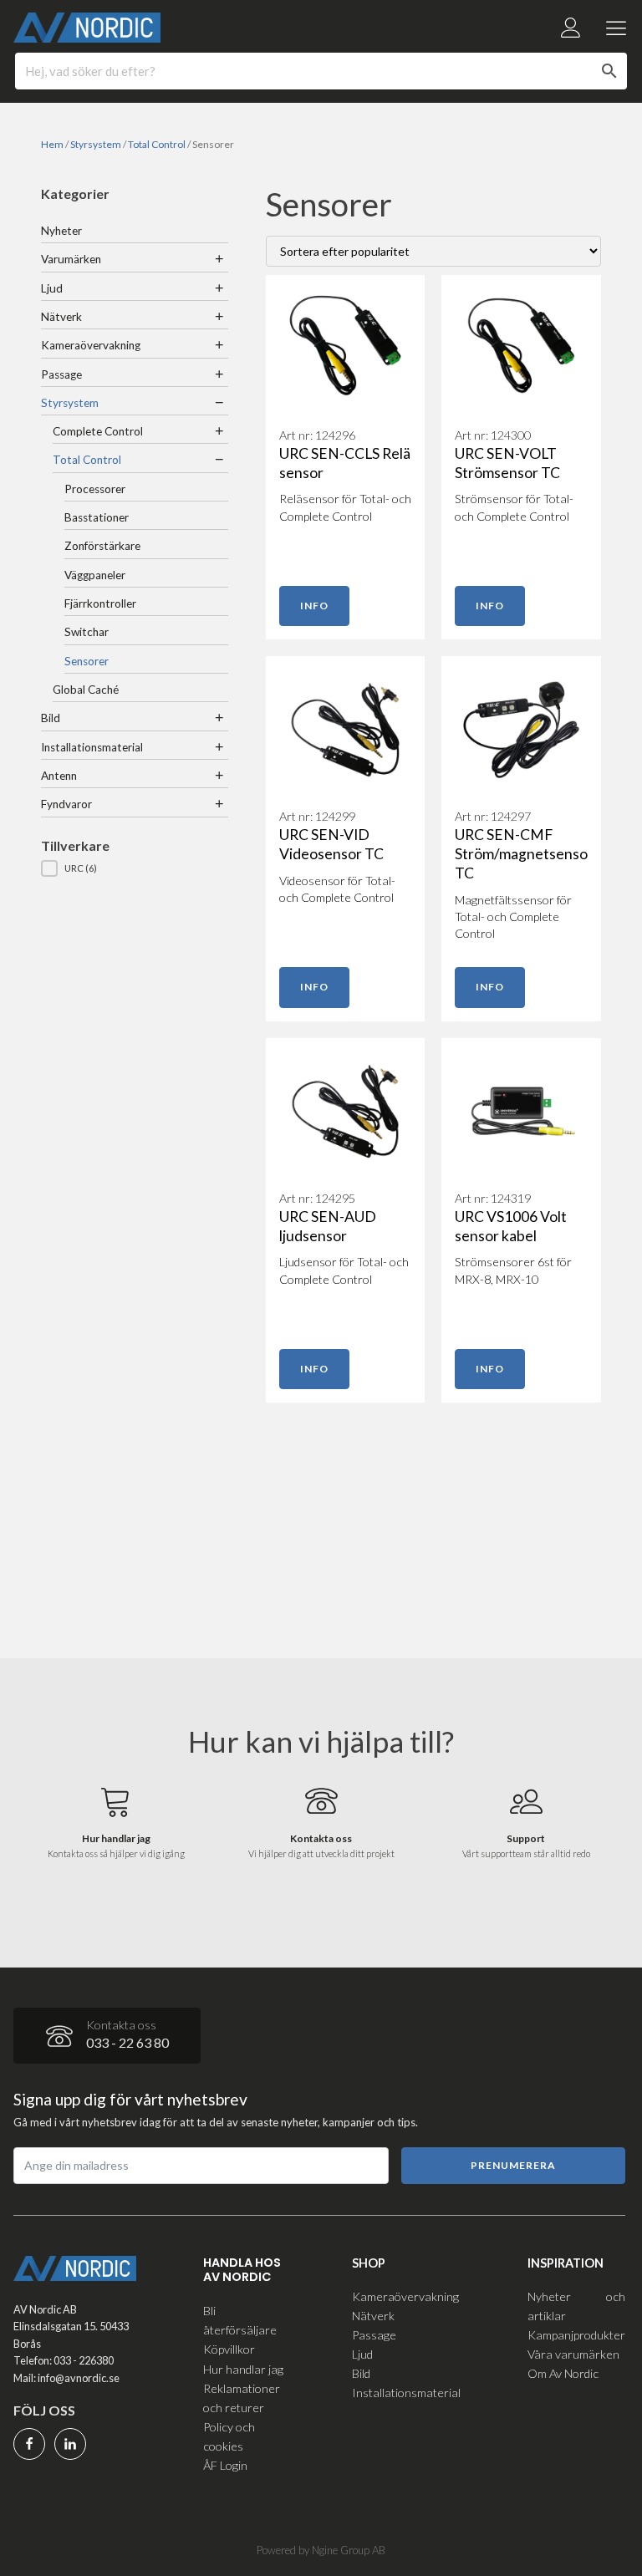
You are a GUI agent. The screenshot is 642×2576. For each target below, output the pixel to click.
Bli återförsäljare (240, 2320)
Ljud (52, 288)
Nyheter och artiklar (576, 2306)
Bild (51, 718)
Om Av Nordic (563, 2373)
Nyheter (61, 231)
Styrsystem (96, 144)
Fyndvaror (66, 804)
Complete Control (98, 431)
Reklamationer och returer (242, 2398)
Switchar (87, 632)
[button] (135, 868)
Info (314, 606)
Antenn (59, 776)
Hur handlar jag (243, 2369)
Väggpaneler (95, 575)
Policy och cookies (229, 2436)
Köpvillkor (229, 2349)
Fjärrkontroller (100, 603)
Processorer (95, 489)
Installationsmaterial (92, 747)
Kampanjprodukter (576, 2335)
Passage (61, 374)
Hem (52, 144)
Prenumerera (513, 2165)
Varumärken (71, 259)
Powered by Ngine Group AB (321, 2550)
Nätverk (61, 317)
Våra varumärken (573, 2354)
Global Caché (86, 690)
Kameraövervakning (91, 345)
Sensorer (87, 661)
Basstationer (97, 517)
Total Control (157, 144)
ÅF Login (225, 2465)
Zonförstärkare (102, 546)
